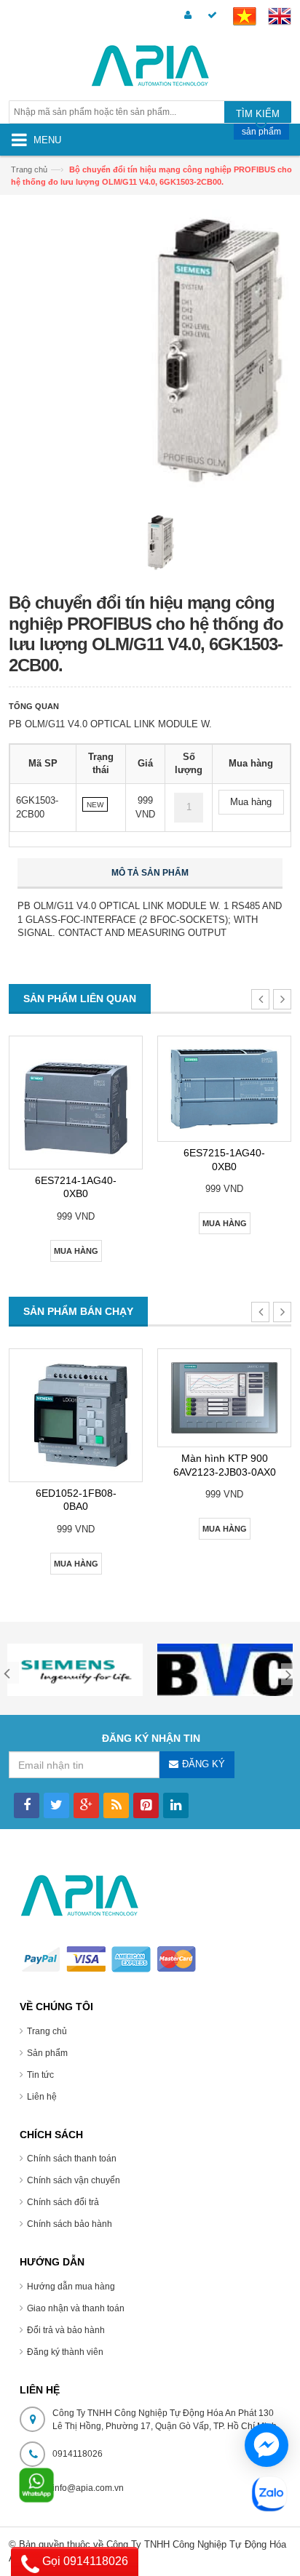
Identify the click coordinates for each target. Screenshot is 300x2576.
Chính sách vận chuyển (74, 2180)
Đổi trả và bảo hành (66, 2330)
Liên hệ (42, 2097)
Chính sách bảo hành (70, 2224)
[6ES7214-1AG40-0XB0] (76, 1103)
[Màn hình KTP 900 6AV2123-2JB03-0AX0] (224, 1398)
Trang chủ (47, 2031)
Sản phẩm (47, 2053)
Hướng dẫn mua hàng (71, 2287)
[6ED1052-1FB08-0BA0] (76, 1415)
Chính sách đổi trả (63, 2202)
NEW (95, 805)
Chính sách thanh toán (72, 2159)
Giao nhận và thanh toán (76, 2308)
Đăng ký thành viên (65, 2352)
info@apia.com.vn (88, 2488)
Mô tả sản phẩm (150, 873)
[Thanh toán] (210, 16)
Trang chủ (29, 169)
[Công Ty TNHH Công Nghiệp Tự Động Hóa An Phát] (150, 68)
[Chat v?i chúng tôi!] (267, 2445)
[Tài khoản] (186, 16)
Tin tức (40, 2075)
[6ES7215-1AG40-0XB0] (224, 1089)
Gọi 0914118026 (84, 2561)
